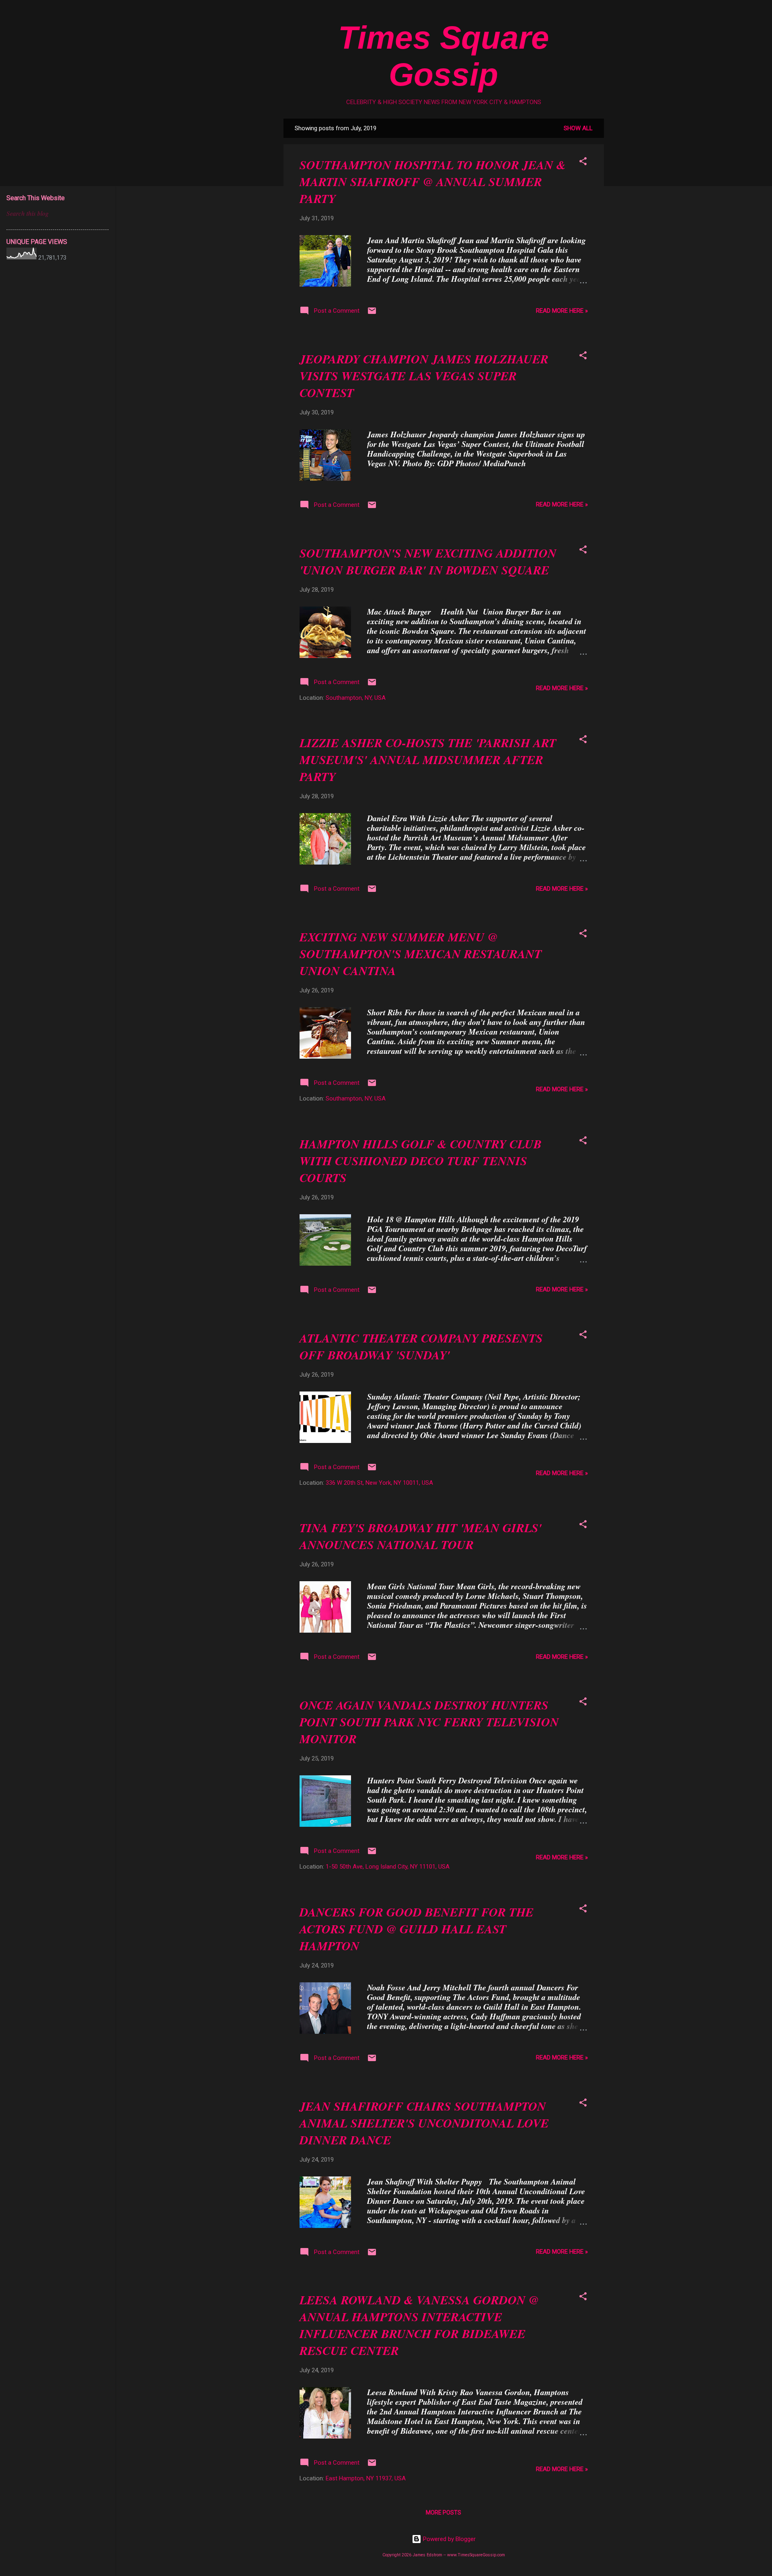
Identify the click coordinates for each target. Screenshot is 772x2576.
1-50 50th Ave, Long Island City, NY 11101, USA (388, 1867)
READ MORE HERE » (562, 311)
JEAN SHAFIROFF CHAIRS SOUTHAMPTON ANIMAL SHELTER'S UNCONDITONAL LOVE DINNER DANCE (424, 2123)
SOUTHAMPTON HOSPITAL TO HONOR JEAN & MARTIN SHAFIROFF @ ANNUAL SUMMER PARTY (433, 182)
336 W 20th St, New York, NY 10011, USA (379, 1483)
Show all (578, 128)
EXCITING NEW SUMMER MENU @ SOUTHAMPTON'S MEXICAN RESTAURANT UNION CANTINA (421, 954)
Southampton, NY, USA (356, 698)
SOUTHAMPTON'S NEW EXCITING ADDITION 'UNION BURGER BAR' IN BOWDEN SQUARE (428, 562)
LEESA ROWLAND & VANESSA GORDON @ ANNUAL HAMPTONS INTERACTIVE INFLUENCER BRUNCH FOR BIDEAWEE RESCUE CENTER (419, 2325)
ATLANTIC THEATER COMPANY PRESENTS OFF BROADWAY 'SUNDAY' (421, 1346)
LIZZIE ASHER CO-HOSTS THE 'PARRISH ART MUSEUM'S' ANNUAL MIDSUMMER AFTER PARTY (428, 760)
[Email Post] (372, 314)
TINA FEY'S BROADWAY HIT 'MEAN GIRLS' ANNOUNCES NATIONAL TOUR (421, 1536)
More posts (443, 2512)
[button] (583, 163)
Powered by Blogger (449, 2539)
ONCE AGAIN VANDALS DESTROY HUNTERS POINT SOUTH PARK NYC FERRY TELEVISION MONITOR (429, 1722)
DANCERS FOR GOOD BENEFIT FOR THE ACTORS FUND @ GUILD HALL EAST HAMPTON (417, 1929)
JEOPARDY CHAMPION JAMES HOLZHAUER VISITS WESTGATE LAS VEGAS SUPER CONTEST (424, 376)
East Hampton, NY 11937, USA (366, 2478)
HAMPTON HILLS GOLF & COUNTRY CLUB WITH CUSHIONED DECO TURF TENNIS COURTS (421, 1161)
